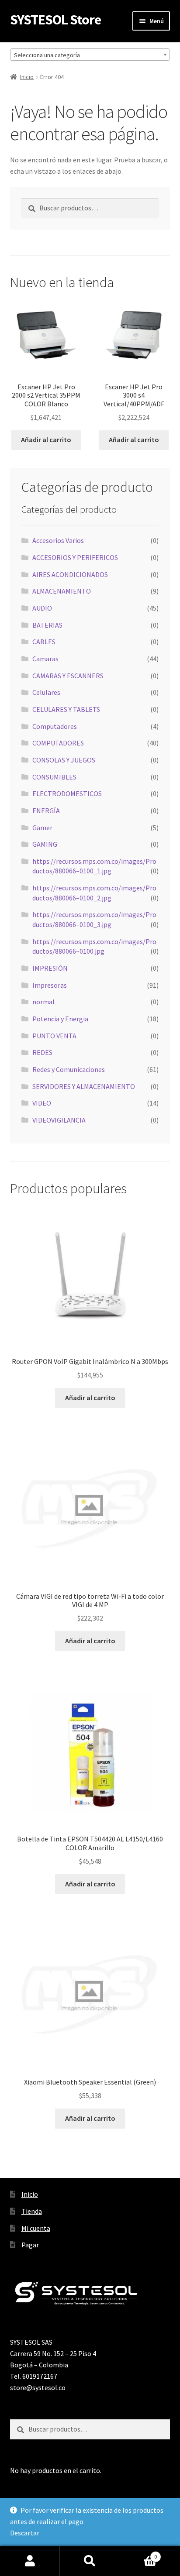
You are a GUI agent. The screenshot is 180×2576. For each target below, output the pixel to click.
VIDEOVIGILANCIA (59, 1120)
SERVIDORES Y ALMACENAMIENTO (84, 1086)
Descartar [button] (25, 2533)
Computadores (55, 726)
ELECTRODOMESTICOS (67, 793)
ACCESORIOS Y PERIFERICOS (75, 557)
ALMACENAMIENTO (62, 591)
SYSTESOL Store (55, 20)
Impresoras (50, 985)
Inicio (27, 77)
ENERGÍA (46, 811)
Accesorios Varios (58, 540)
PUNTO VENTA (54, 1036)
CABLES (44, 642)
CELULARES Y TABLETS (66, 709)
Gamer (42, 828)
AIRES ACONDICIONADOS (70, 574)
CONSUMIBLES (54, 777)
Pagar (30, 2245)
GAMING (45, 844)
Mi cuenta (36, 2228)
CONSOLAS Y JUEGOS (64, 760)
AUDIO (42, 608)
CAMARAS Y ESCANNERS (68, 676)
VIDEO (42, 1103)
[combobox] (90, 55)
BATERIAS (47, 625)
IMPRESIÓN (50, 968)
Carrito (139, 2554)
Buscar (90, 2561)
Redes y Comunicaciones (69, 1069)
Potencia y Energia (60, 1019)
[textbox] (90, 55)
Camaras (45, 659)
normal (43, 1002)
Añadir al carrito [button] (46, 440)
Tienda (32, 2211)
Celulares (46, 692)
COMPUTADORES (58, 743)
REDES (42, 1052)
